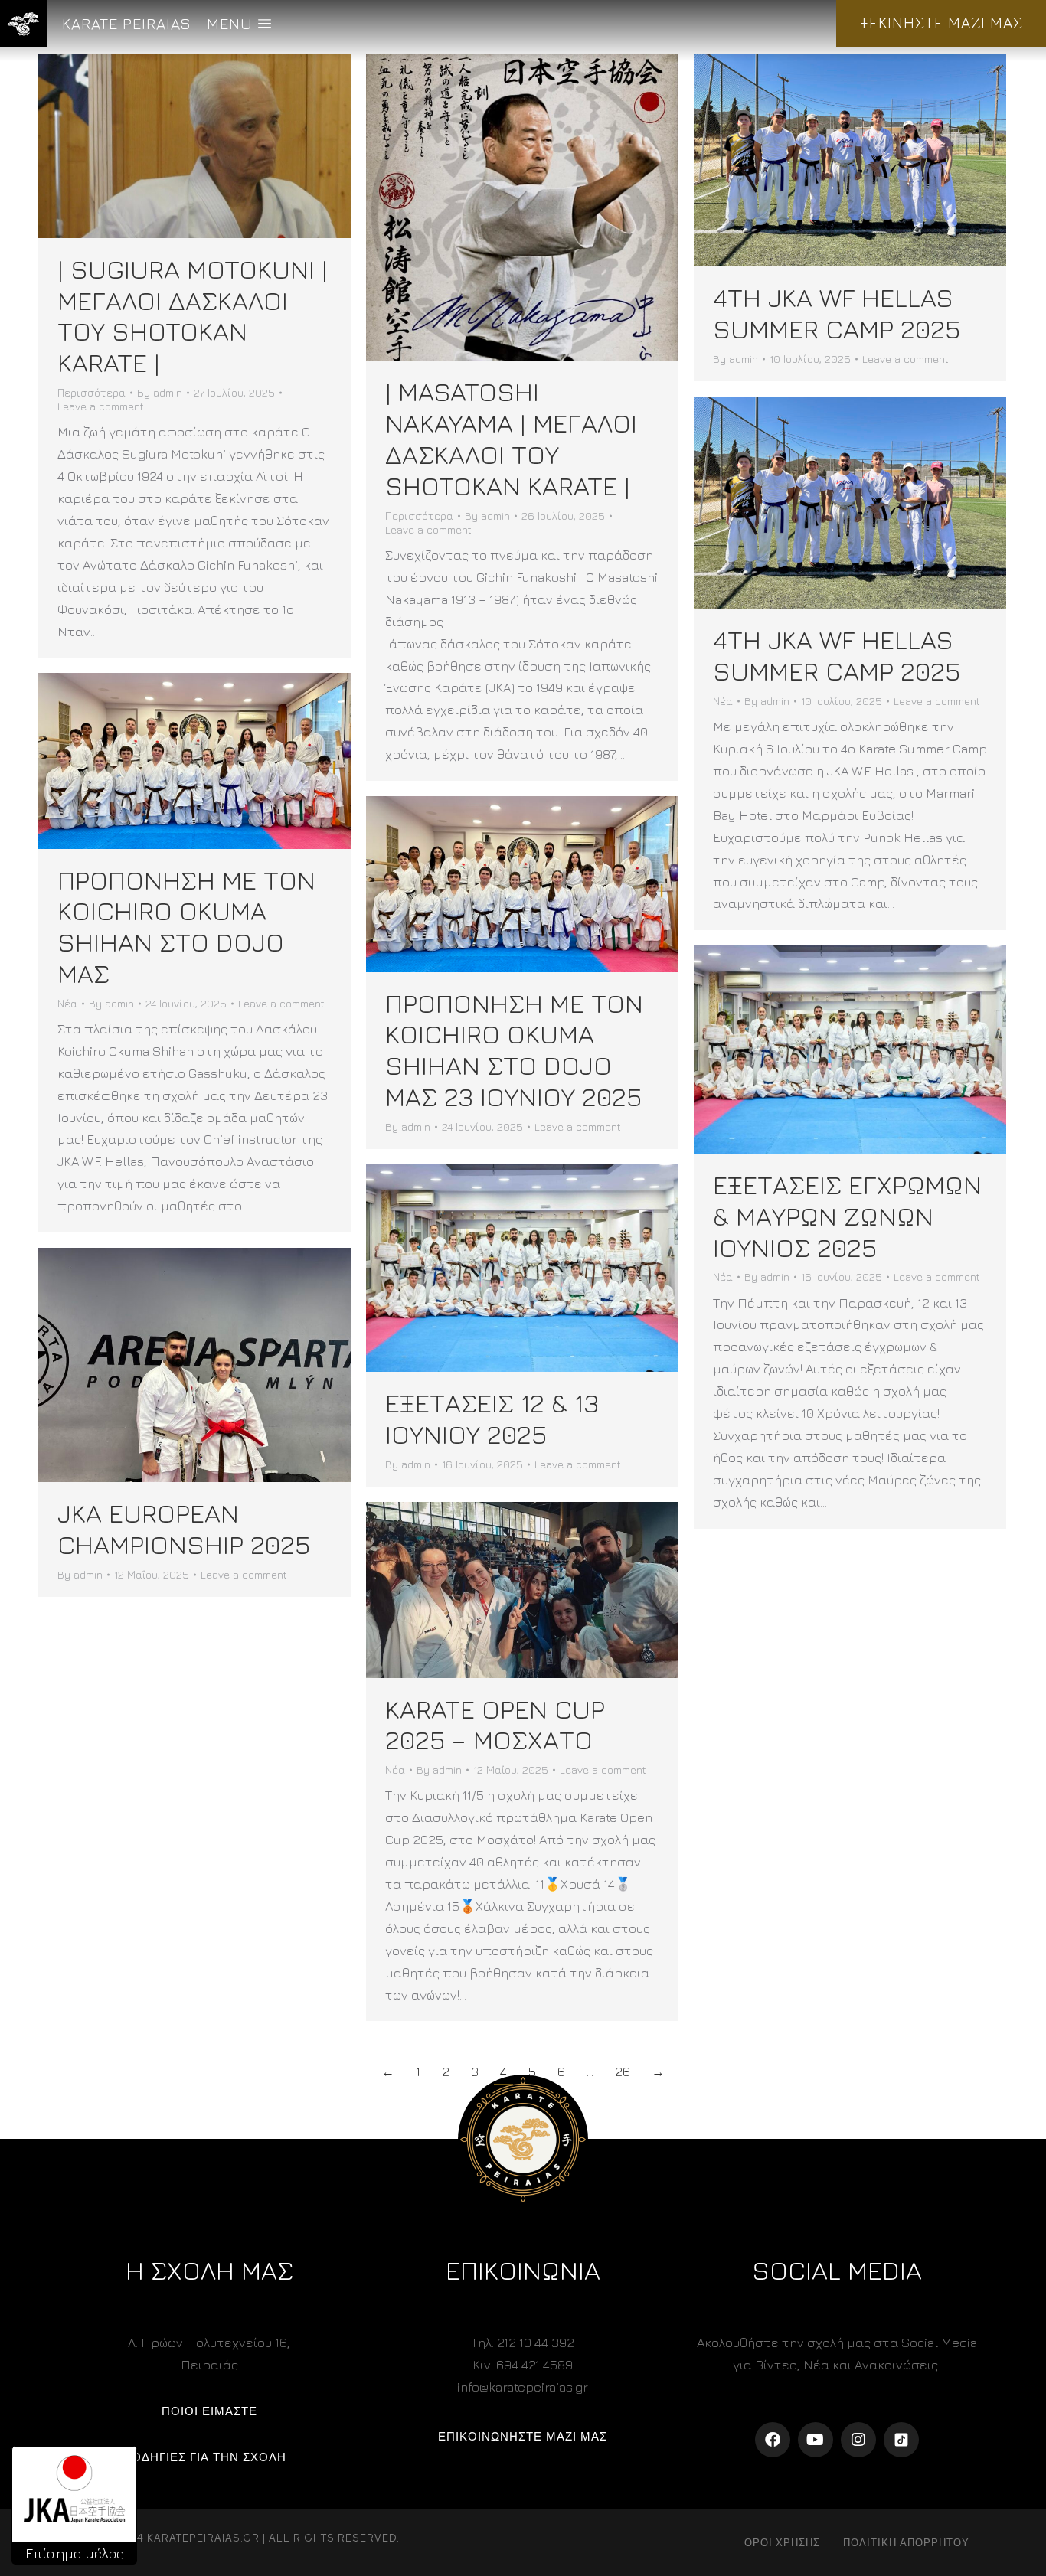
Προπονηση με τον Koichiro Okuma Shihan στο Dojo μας (186, 926)
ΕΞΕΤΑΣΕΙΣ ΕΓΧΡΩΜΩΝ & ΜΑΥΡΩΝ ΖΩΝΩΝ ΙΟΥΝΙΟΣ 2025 (847, 1216)
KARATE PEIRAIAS (127, 23)
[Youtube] (816, 2440)
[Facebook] (773, 2440)
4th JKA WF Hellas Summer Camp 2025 (837, 313)
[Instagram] (858, 2440)
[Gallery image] (850, 160)
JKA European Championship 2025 (184, 1528)
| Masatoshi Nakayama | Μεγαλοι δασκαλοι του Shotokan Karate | (511, 438)
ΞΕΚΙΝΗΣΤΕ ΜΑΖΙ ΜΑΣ (941, 23)
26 (623, 2072)
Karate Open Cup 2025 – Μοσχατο (495, 1724)
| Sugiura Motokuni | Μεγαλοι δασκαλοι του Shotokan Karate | (193, 315)
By (160, 392)
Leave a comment (101, 406)
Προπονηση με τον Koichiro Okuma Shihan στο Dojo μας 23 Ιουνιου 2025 (514, 1050)
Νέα (723, 701)
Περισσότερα (92, 392)
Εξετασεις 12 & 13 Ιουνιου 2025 (492, 1418)
